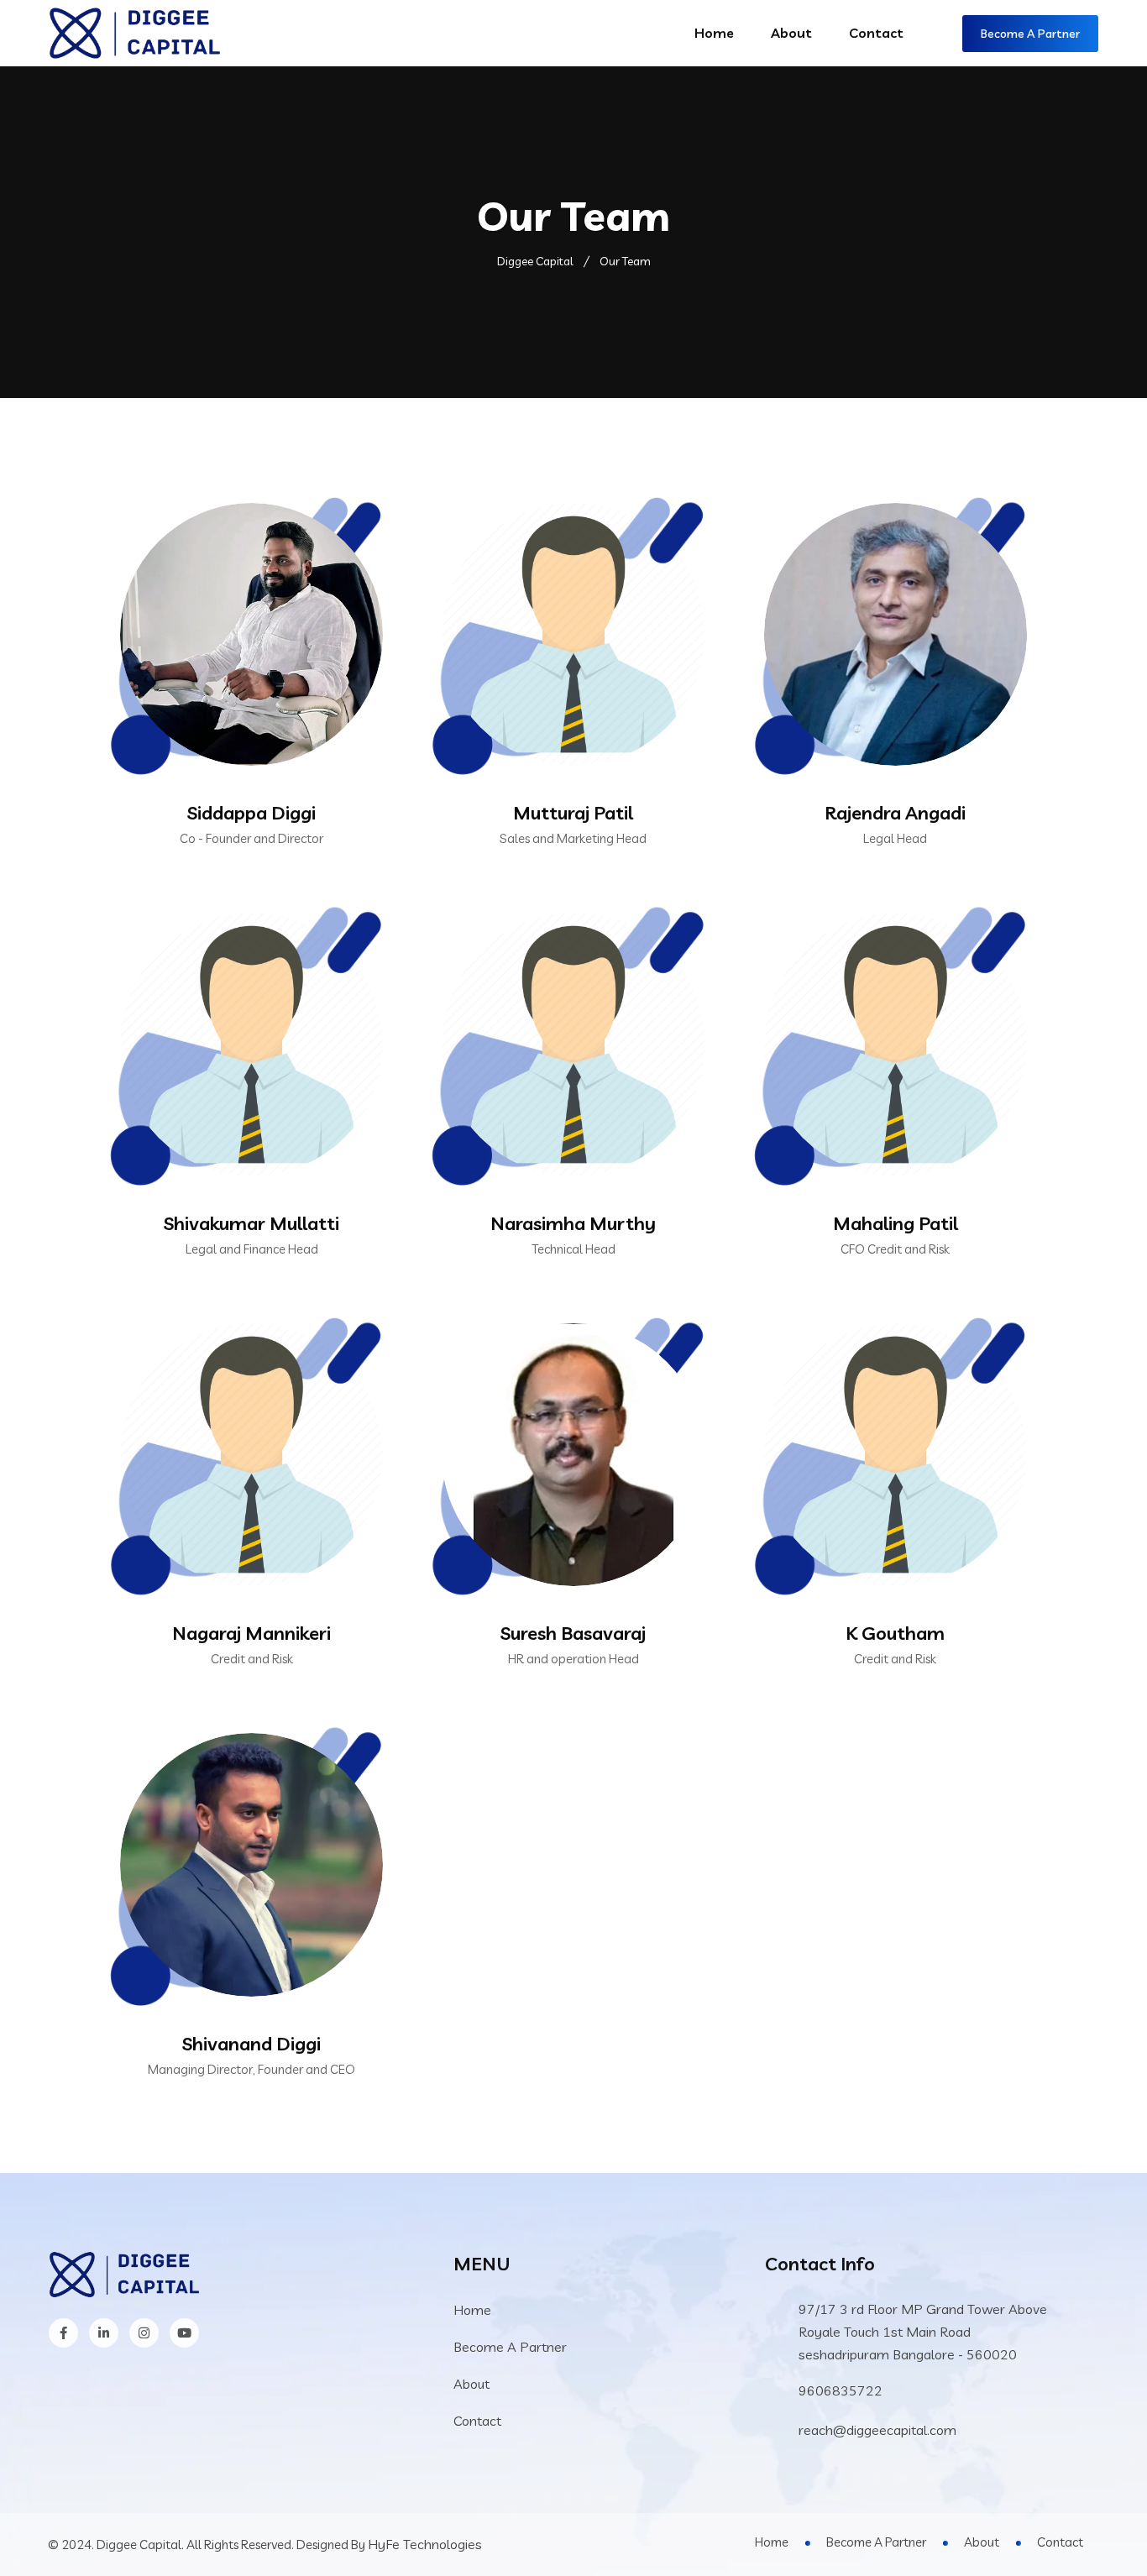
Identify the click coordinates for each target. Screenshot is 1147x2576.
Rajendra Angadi (895, 813)
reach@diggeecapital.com (877, 2430)
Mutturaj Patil (573, 813)
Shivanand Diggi (251, 2044)
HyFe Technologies (425, 2544)
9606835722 (841, 2390)
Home (714, 33)
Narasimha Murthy (573, 1223)
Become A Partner (1030, 34)
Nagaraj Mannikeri (251, 1633)
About (791, 33)
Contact (876, 33)
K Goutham (895, 1633)
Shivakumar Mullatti (251, 1223)
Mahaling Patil (896, 1223)
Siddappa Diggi (251, 813)
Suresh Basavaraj (573, 1633)
